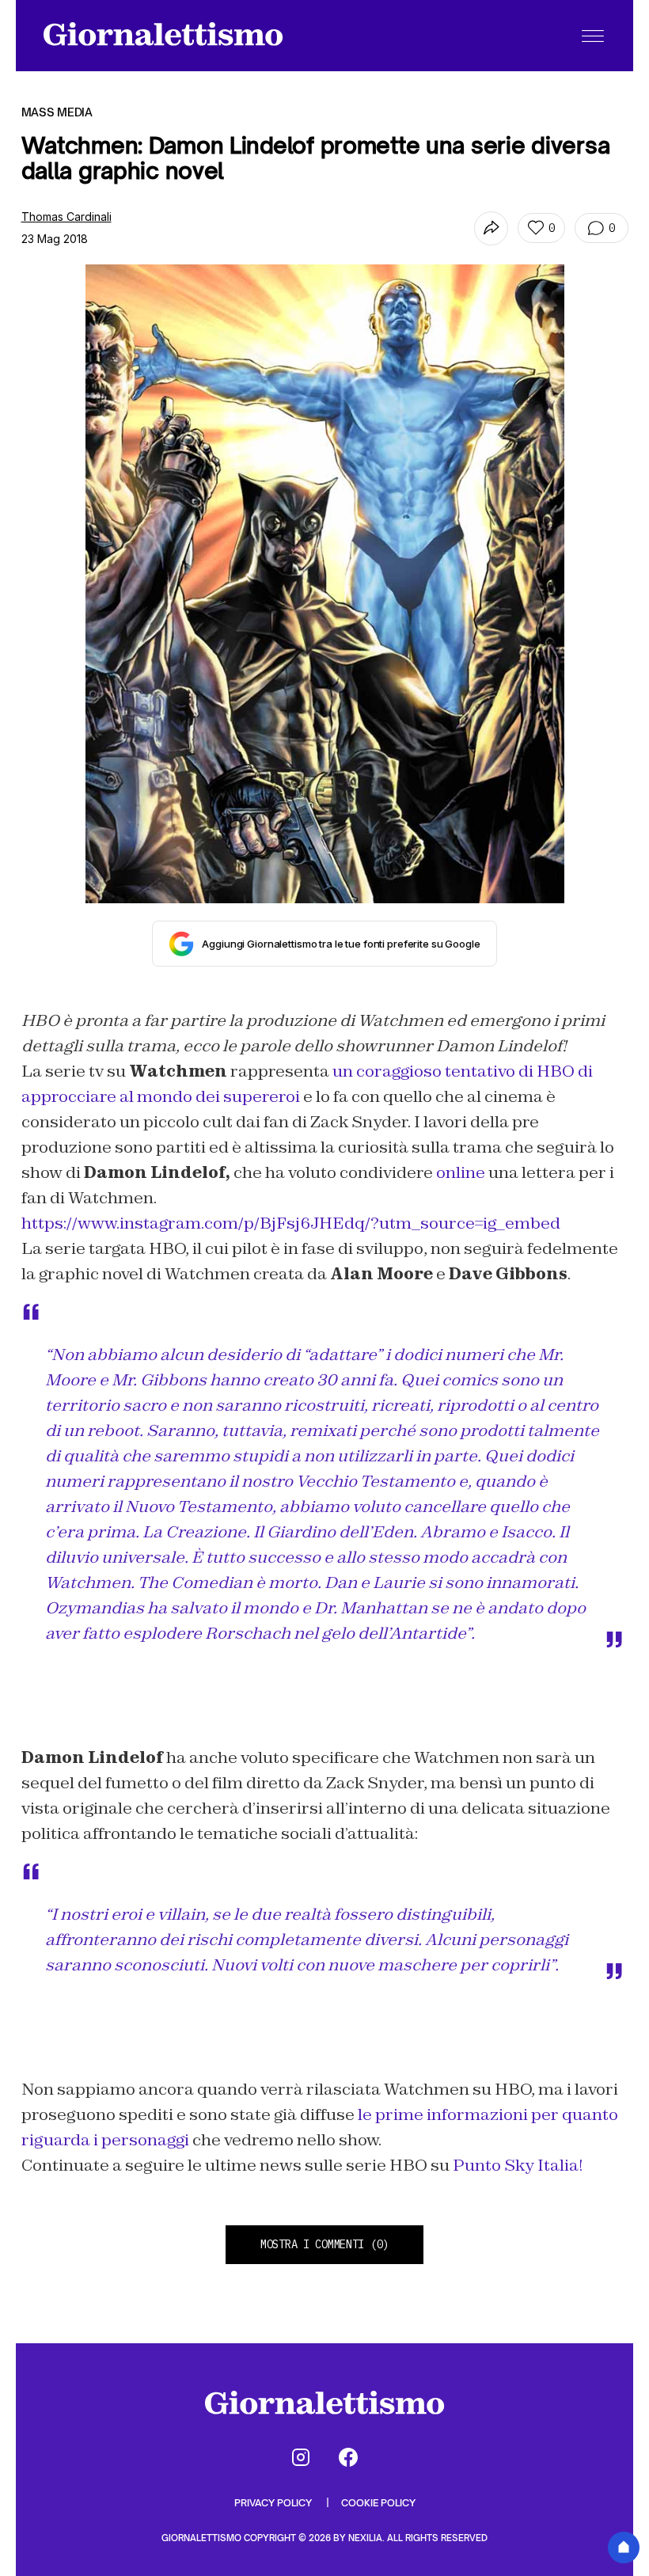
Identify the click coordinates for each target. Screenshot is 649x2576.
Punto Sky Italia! (518, 2165)
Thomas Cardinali (66, 217)
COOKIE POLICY (378, 2503)
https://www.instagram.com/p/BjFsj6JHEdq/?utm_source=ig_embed (291, 1223)
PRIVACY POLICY (274, 2503)
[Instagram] (301, 2457)
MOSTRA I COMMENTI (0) (324, 2244)
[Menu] (593, 36)
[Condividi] (491, 228)
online (461, 1172)
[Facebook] (348, 2457)
